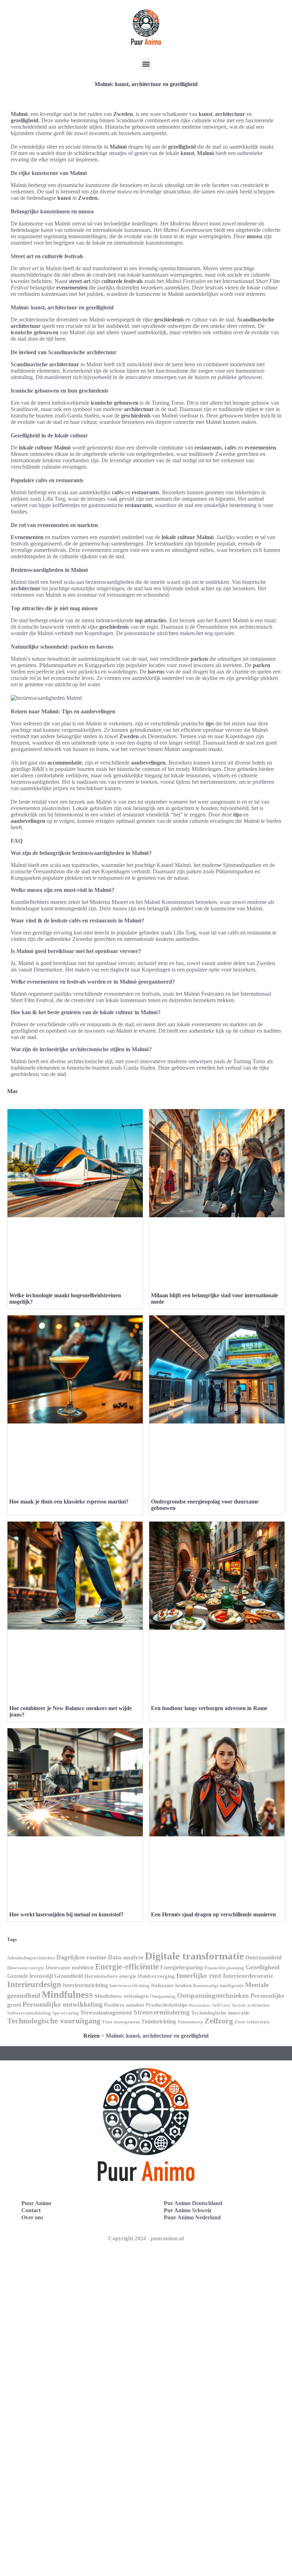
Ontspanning (163, 1996)
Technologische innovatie (220, 2013)
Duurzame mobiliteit (70, 1968)
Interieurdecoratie (248, 1976)
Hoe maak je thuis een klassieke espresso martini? (69, 1502)
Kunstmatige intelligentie (218, 1986)
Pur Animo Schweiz (188, 2210)
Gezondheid (69, 1976)
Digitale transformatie (194, 1956)
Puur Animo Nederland (192, 2217)
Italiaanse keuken (171, 1985)
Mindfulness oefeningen (121, 1996)
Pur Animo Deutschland (193, 2203)
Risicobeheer (200, 2005)
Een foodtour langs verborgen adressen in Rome (209, 1708)
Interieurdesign (34, 1984)
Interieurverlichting (129, 1986)
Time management (121, 2022)
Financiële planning (224, 1968)
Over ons (32, 2217)
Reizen (92, 2036)
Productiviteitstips (167, 2005)
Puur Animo (36, 2203)
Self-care (221, 2005)
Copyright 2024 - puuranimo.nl (146, 2238)
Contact (31, 2210)
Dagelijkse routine (81, 1957)
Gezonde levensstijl (30, 1976)
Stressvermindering (162, 2012)
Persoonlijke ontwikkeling (62, 2004)
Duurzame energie (26, 1968)
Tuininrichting (158, 2021)
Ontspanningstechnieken (213, 1995)
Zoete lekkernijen (252, 2022)
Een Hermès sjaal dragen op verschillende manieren (213, 1914)
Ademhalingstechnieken (31, 1958)
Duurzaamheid (264, 1957)
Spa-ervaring (66, 2013)
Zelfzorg (219, 2021)
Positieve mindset (124, 2005)
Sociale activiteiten (251, 2005)
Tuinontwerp (190, 2022)
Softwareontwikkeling (29, 2013)
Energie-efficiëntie (127, 1966)
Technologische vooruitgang (54, 2021)
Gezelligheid (263, 1967)
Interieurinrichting (85, 1985)
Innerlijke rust (199, 1975)
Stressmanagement (106, 2012)
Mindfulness (67, 1995)
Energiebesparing (182, 1967)
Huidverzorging (156, 1976)
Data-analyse (126, 1957)
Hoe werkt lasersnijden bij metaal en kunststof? (66, 1914)
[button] (146, 64)
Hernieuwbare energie (110, 1976)
